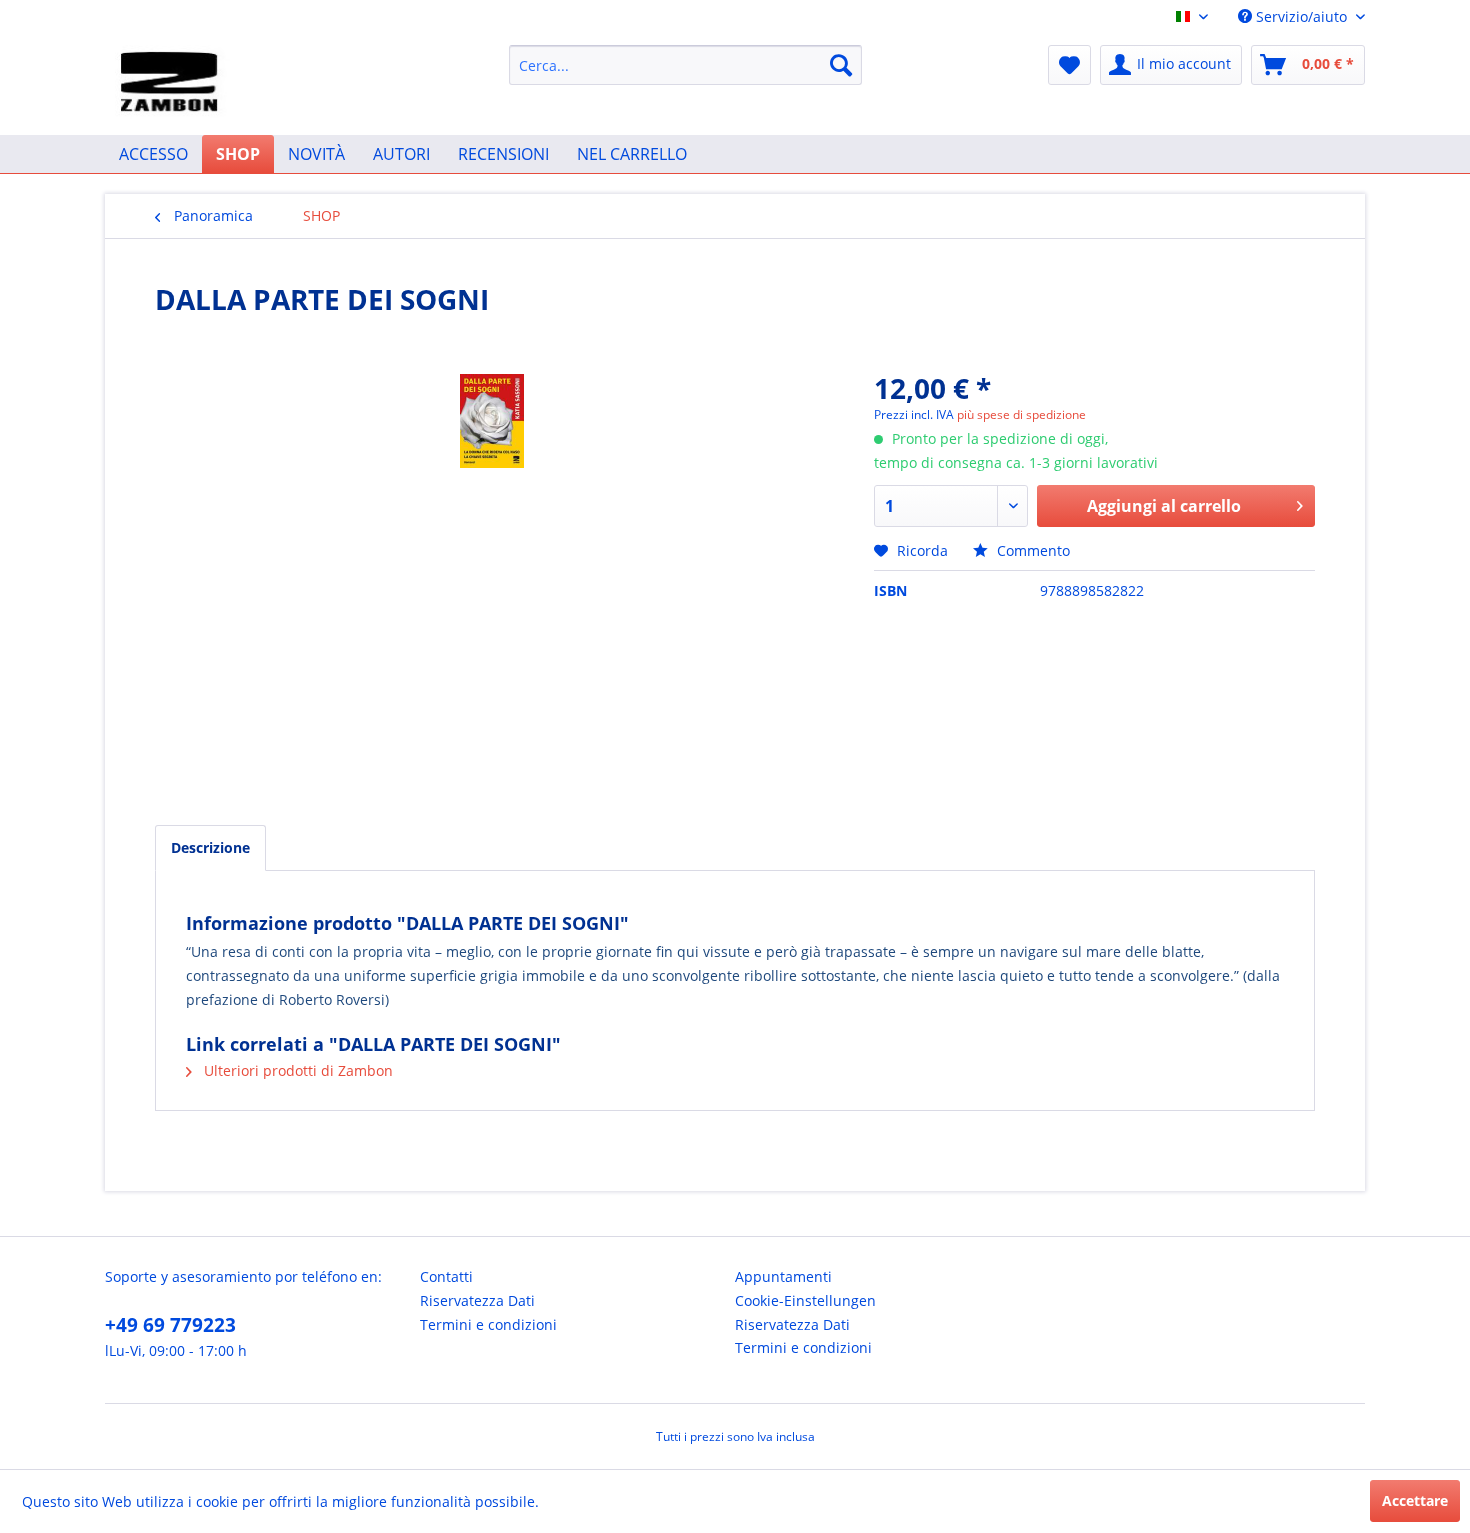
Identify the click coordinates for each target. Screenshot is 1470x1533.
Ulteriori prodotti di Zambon (296, 1070)
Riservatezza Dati (477, 1300)
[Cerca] (841, 65)
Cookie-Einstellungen (805, 1300)
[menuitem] (685, 65)
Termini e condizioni (488, 1324)
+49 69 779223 (170, 1325)
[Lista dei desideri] (1069, 65)
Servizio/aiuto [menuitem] (1301, 16)
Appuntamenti (783, 1276)
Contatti (446, 1276)
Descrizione (210, 847)
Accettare (1415, 1500)
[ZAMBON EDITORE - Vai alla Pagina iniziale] (172, 85)
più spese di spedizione (1021, 414)
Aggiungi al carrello (1164, 506)
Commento (1031, 550)
